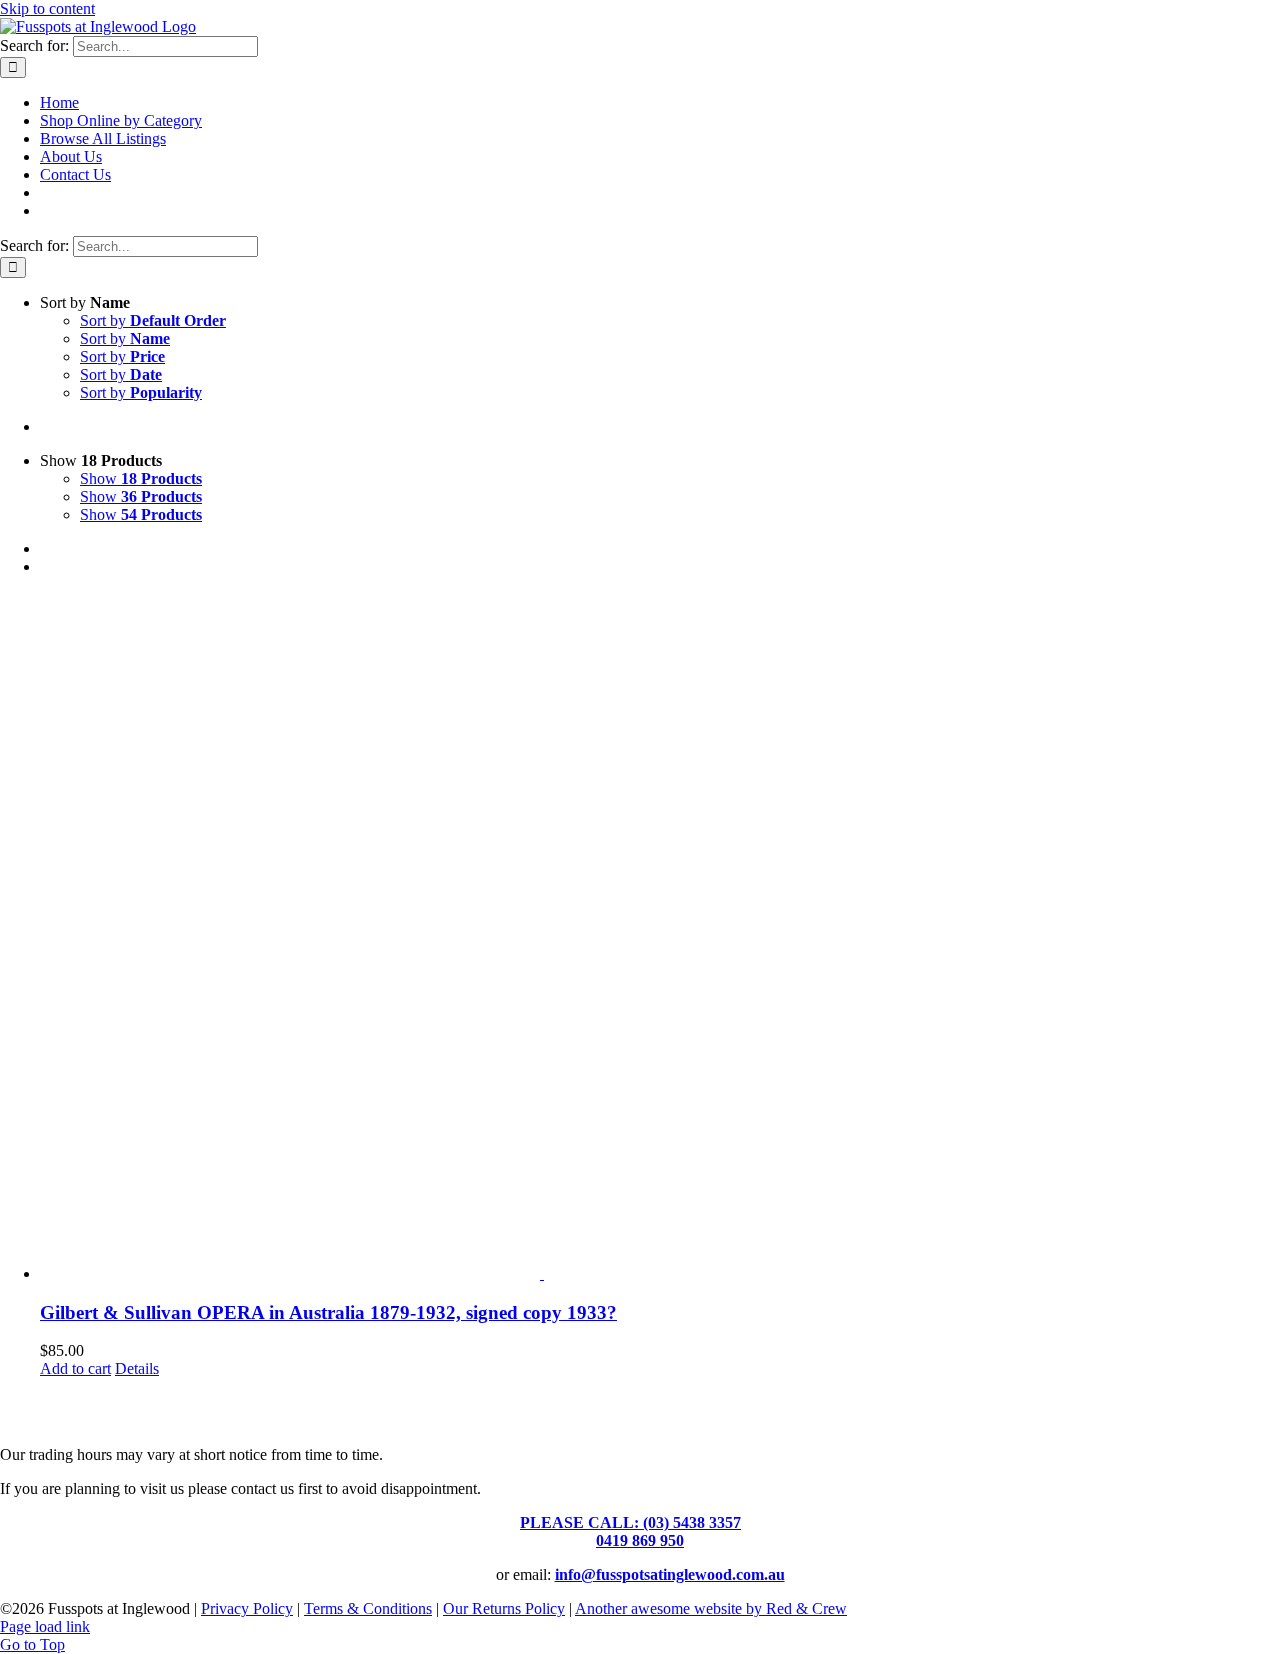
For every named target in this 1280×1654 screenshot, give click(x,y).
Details (137, 1368)
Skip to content (47, 8)
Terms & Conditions (368, 1608)
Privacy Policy (247, 1608)
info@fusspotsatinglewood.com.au (670, 1574)
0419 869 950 (640, 1540)
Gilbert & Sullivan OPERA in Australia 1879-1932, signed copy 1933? (328, 1312)
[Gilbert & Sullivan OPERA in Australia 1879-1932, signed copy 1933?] (660, 937)
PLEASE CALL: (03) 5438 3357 (630, 1522)
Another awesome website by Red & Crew (711, 1608)
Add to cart (75, 1368)
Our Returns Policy (504, 1608)
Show (141, 478)
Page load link (45, 1626)
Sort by (153, 320)
